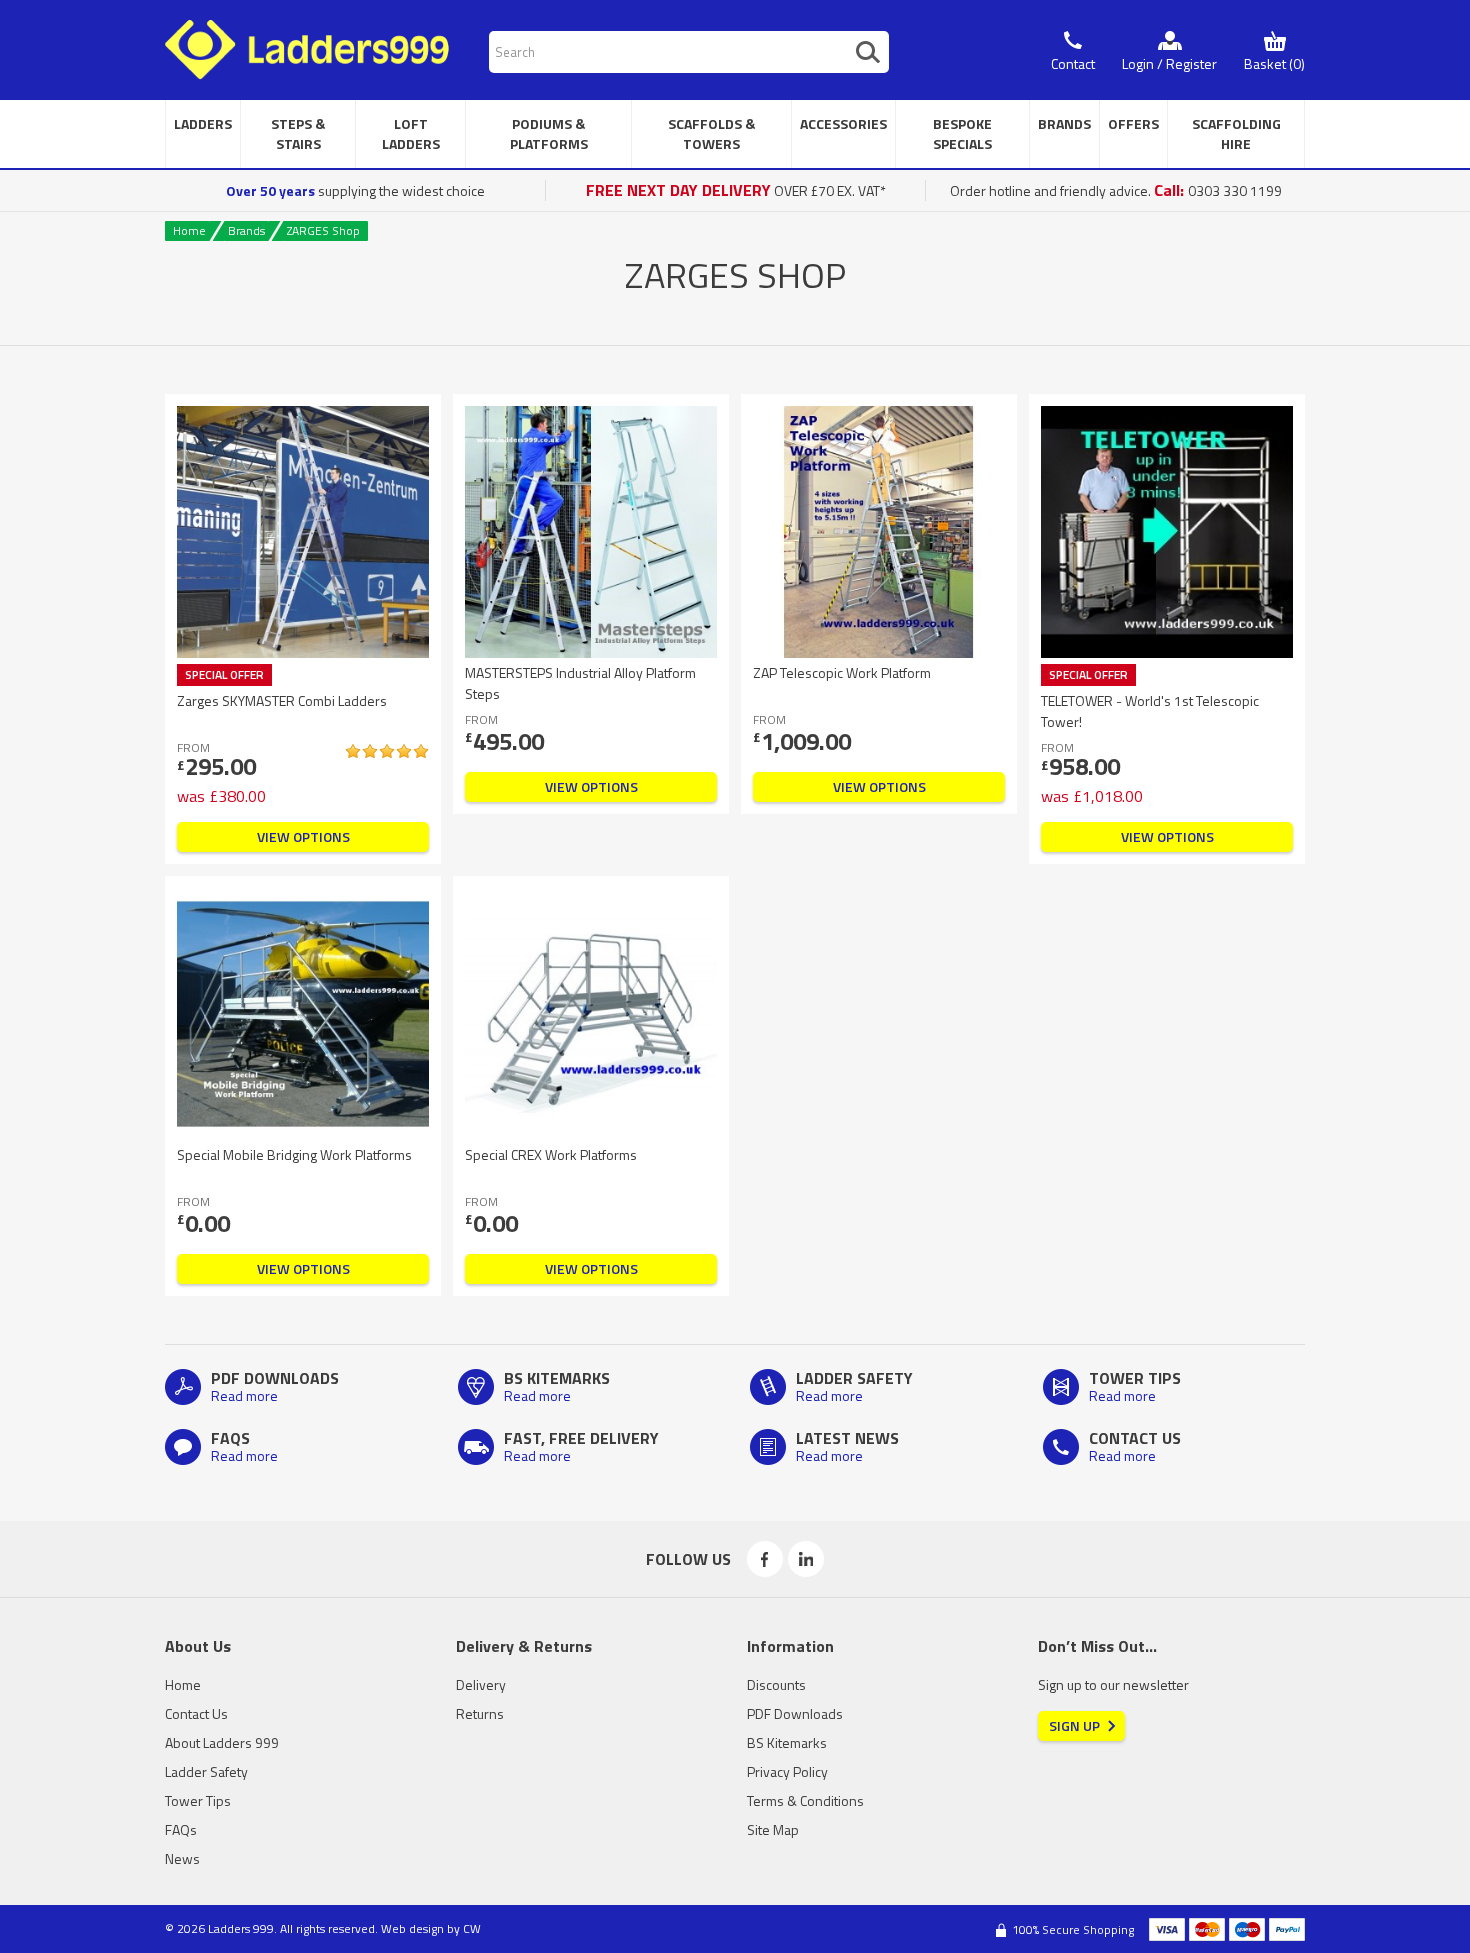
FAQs (181, 1829)
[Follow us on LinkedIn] (806, 1559)
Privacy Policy (787, 1771)
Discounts (776, 1684)
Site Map (773, 1829)
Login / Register (1169, 63)
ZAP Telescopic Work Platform (842, 672)
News (182, 1858)
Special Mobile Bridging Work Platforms (294, 1154)
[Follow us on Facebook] (765, 1559)
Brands (246, 230)
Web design (412, 1928)
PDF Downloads (795, 1713)
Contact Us (196, 1713)
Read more (244, 1395)
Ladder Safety (206, 1771)
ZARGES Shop (323, 230)
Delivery (481, 1684)
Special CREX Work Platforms (551, 1154)
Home (189, 230)
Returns (480, 1713)
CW (472, 1928)
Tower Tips (198, 1800)
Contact (1073, 63)
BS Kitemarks (787, 1742)
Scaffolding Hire (1236, 133)
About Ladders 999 (222, 1742)
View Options (303, 836)
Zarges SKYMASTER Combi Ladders (282, 700)
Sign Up (1074, 1725)
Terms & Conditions (805, 1800)
